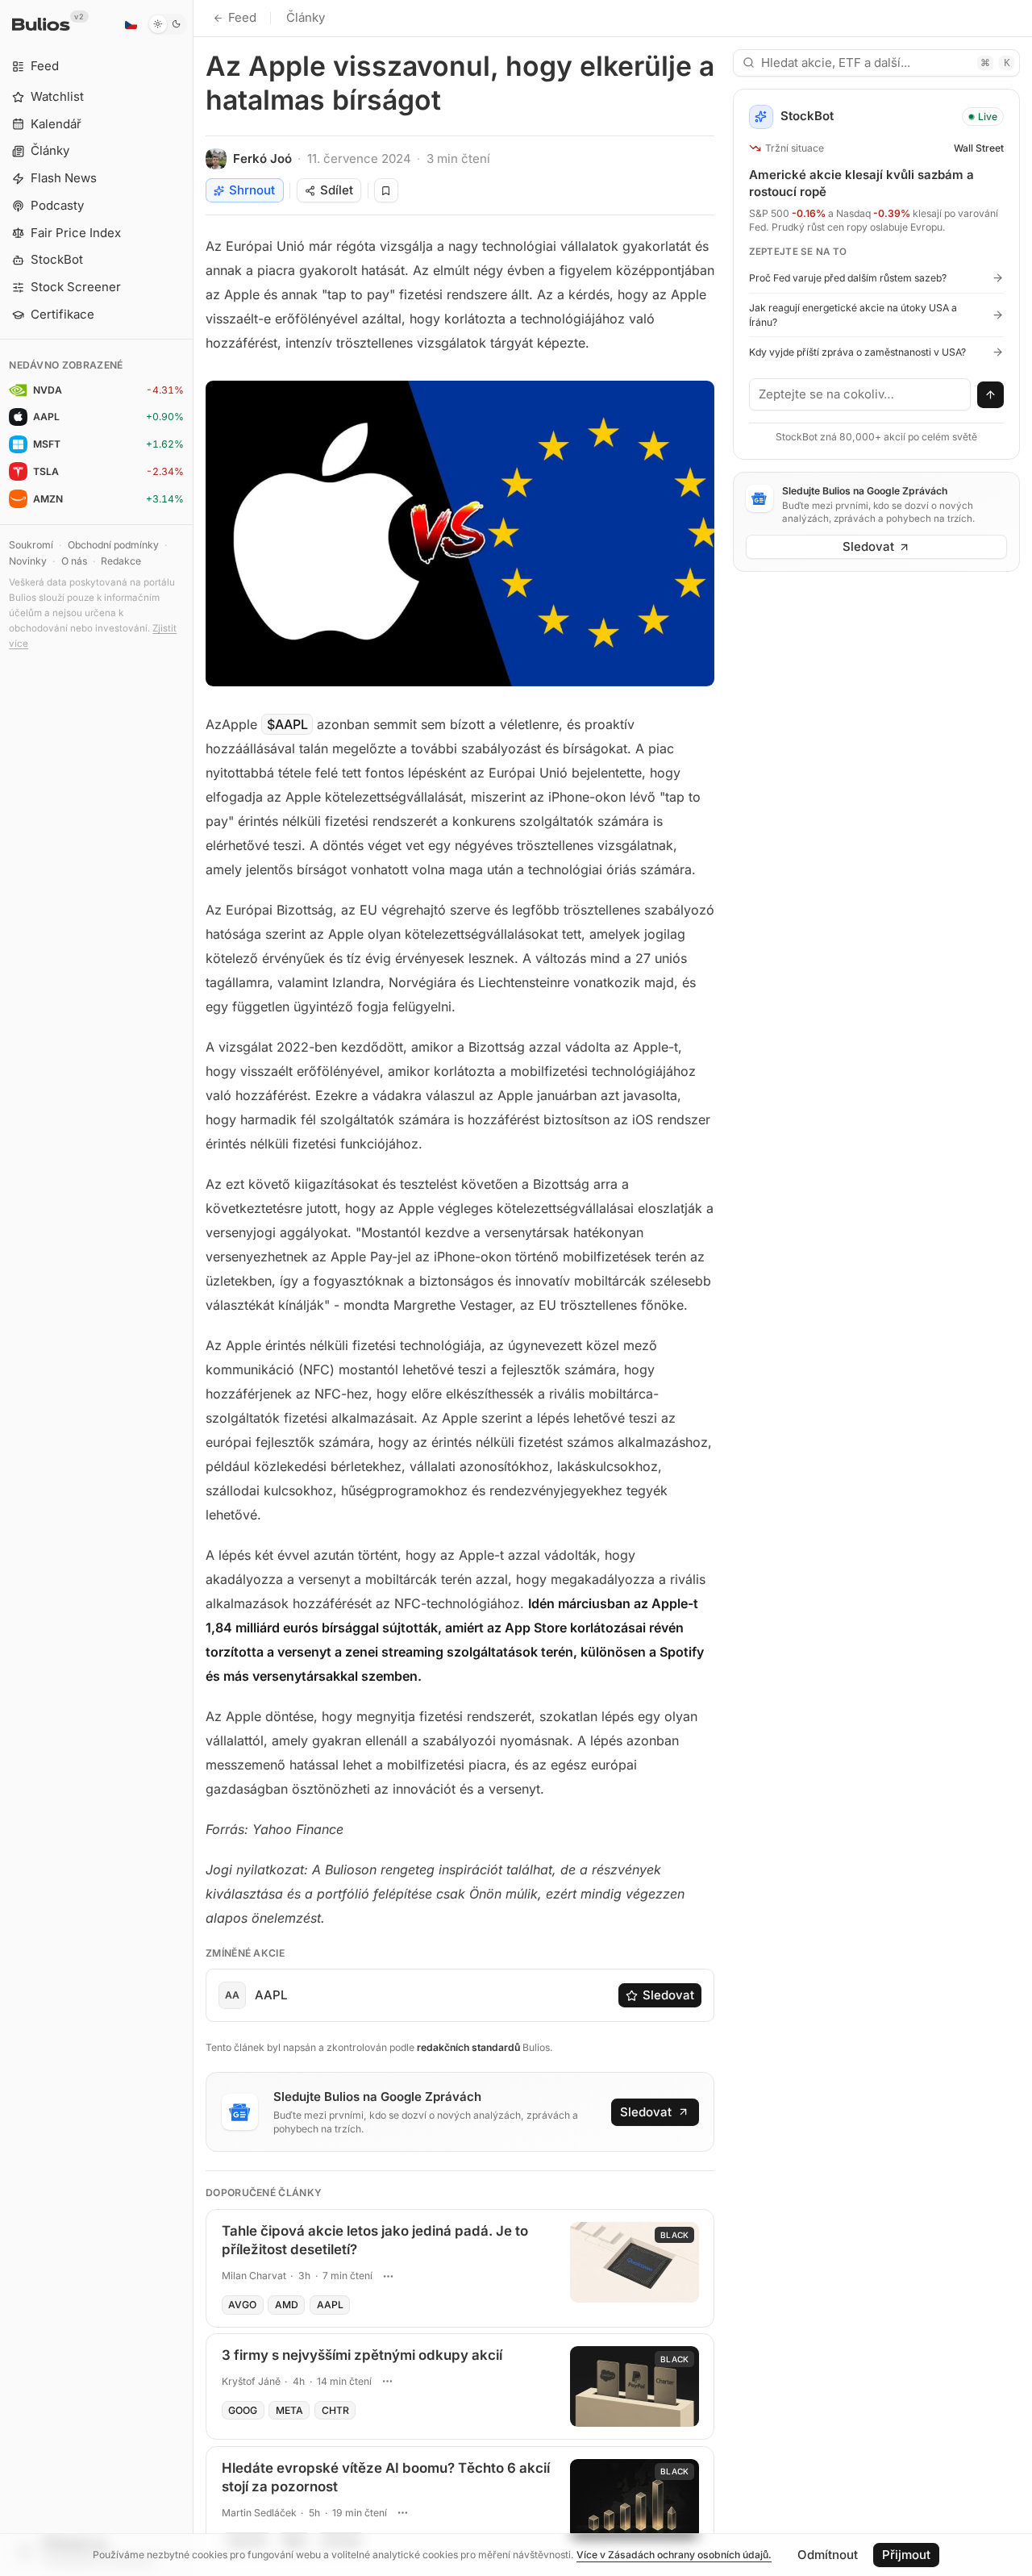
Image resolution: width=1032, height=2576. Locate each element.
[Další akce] (388, 2276)
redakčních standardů (468, 2047)
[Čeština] (131, 24)
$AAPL (287, 724)
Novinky (28, 561)
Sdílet (337, 190)
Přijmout (906, 2555)
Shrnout (252, 190)
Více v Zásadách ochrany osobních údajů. (674, 2555)
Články (306, 17)
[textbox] (860, 394)
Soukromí (31, 545)
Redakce (121, 561)
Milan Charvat (254, 2276)
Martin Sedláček (259, 2513)
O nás (74, 561)
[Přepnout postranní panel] (193, 1288)
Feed (242, 17)
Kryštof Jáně (251, 2381)
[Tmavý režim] (167, 24)
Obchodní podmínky (113, 545)
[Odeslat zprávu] (991, 395)
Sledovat (668, 1995)
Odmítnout (828, 2555)
